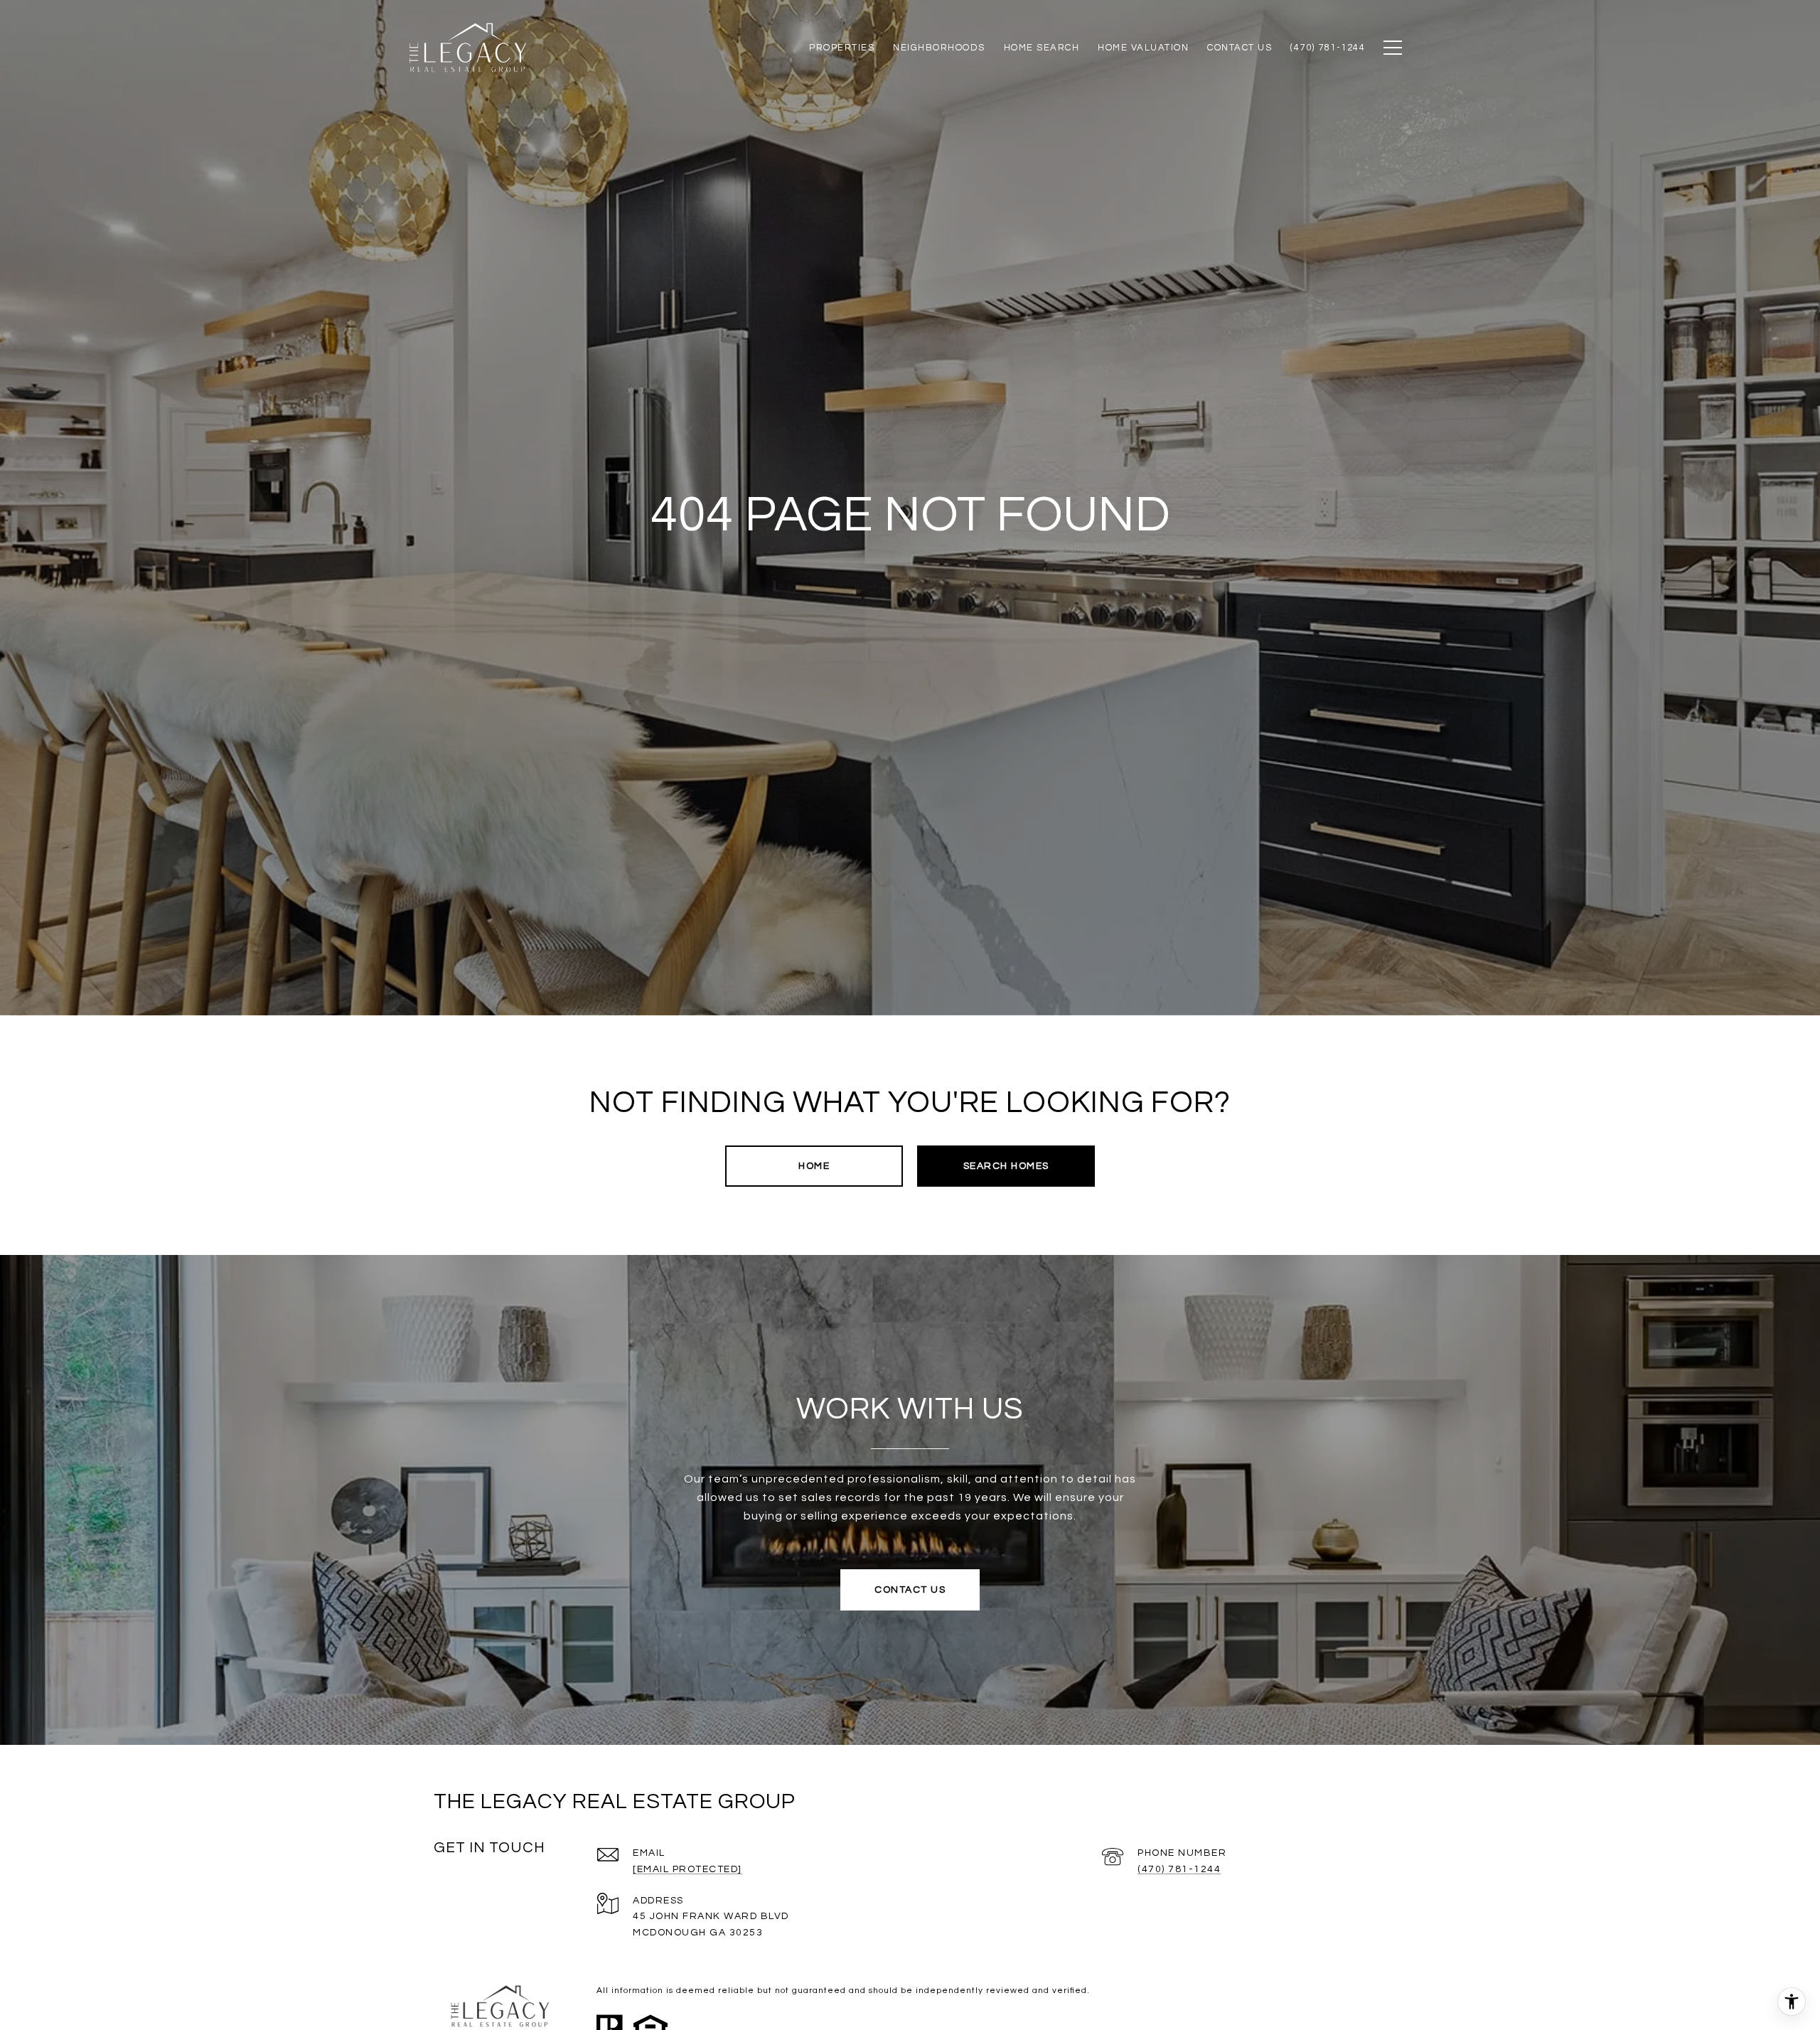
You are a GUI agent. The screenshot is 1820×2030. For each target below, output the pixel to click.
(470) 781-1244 (1179, 1869)
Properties (842, 48)
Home (814, 1166)
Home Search (1042, 48)
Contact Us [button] (910, 1590)
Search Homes (1006, 1166)
